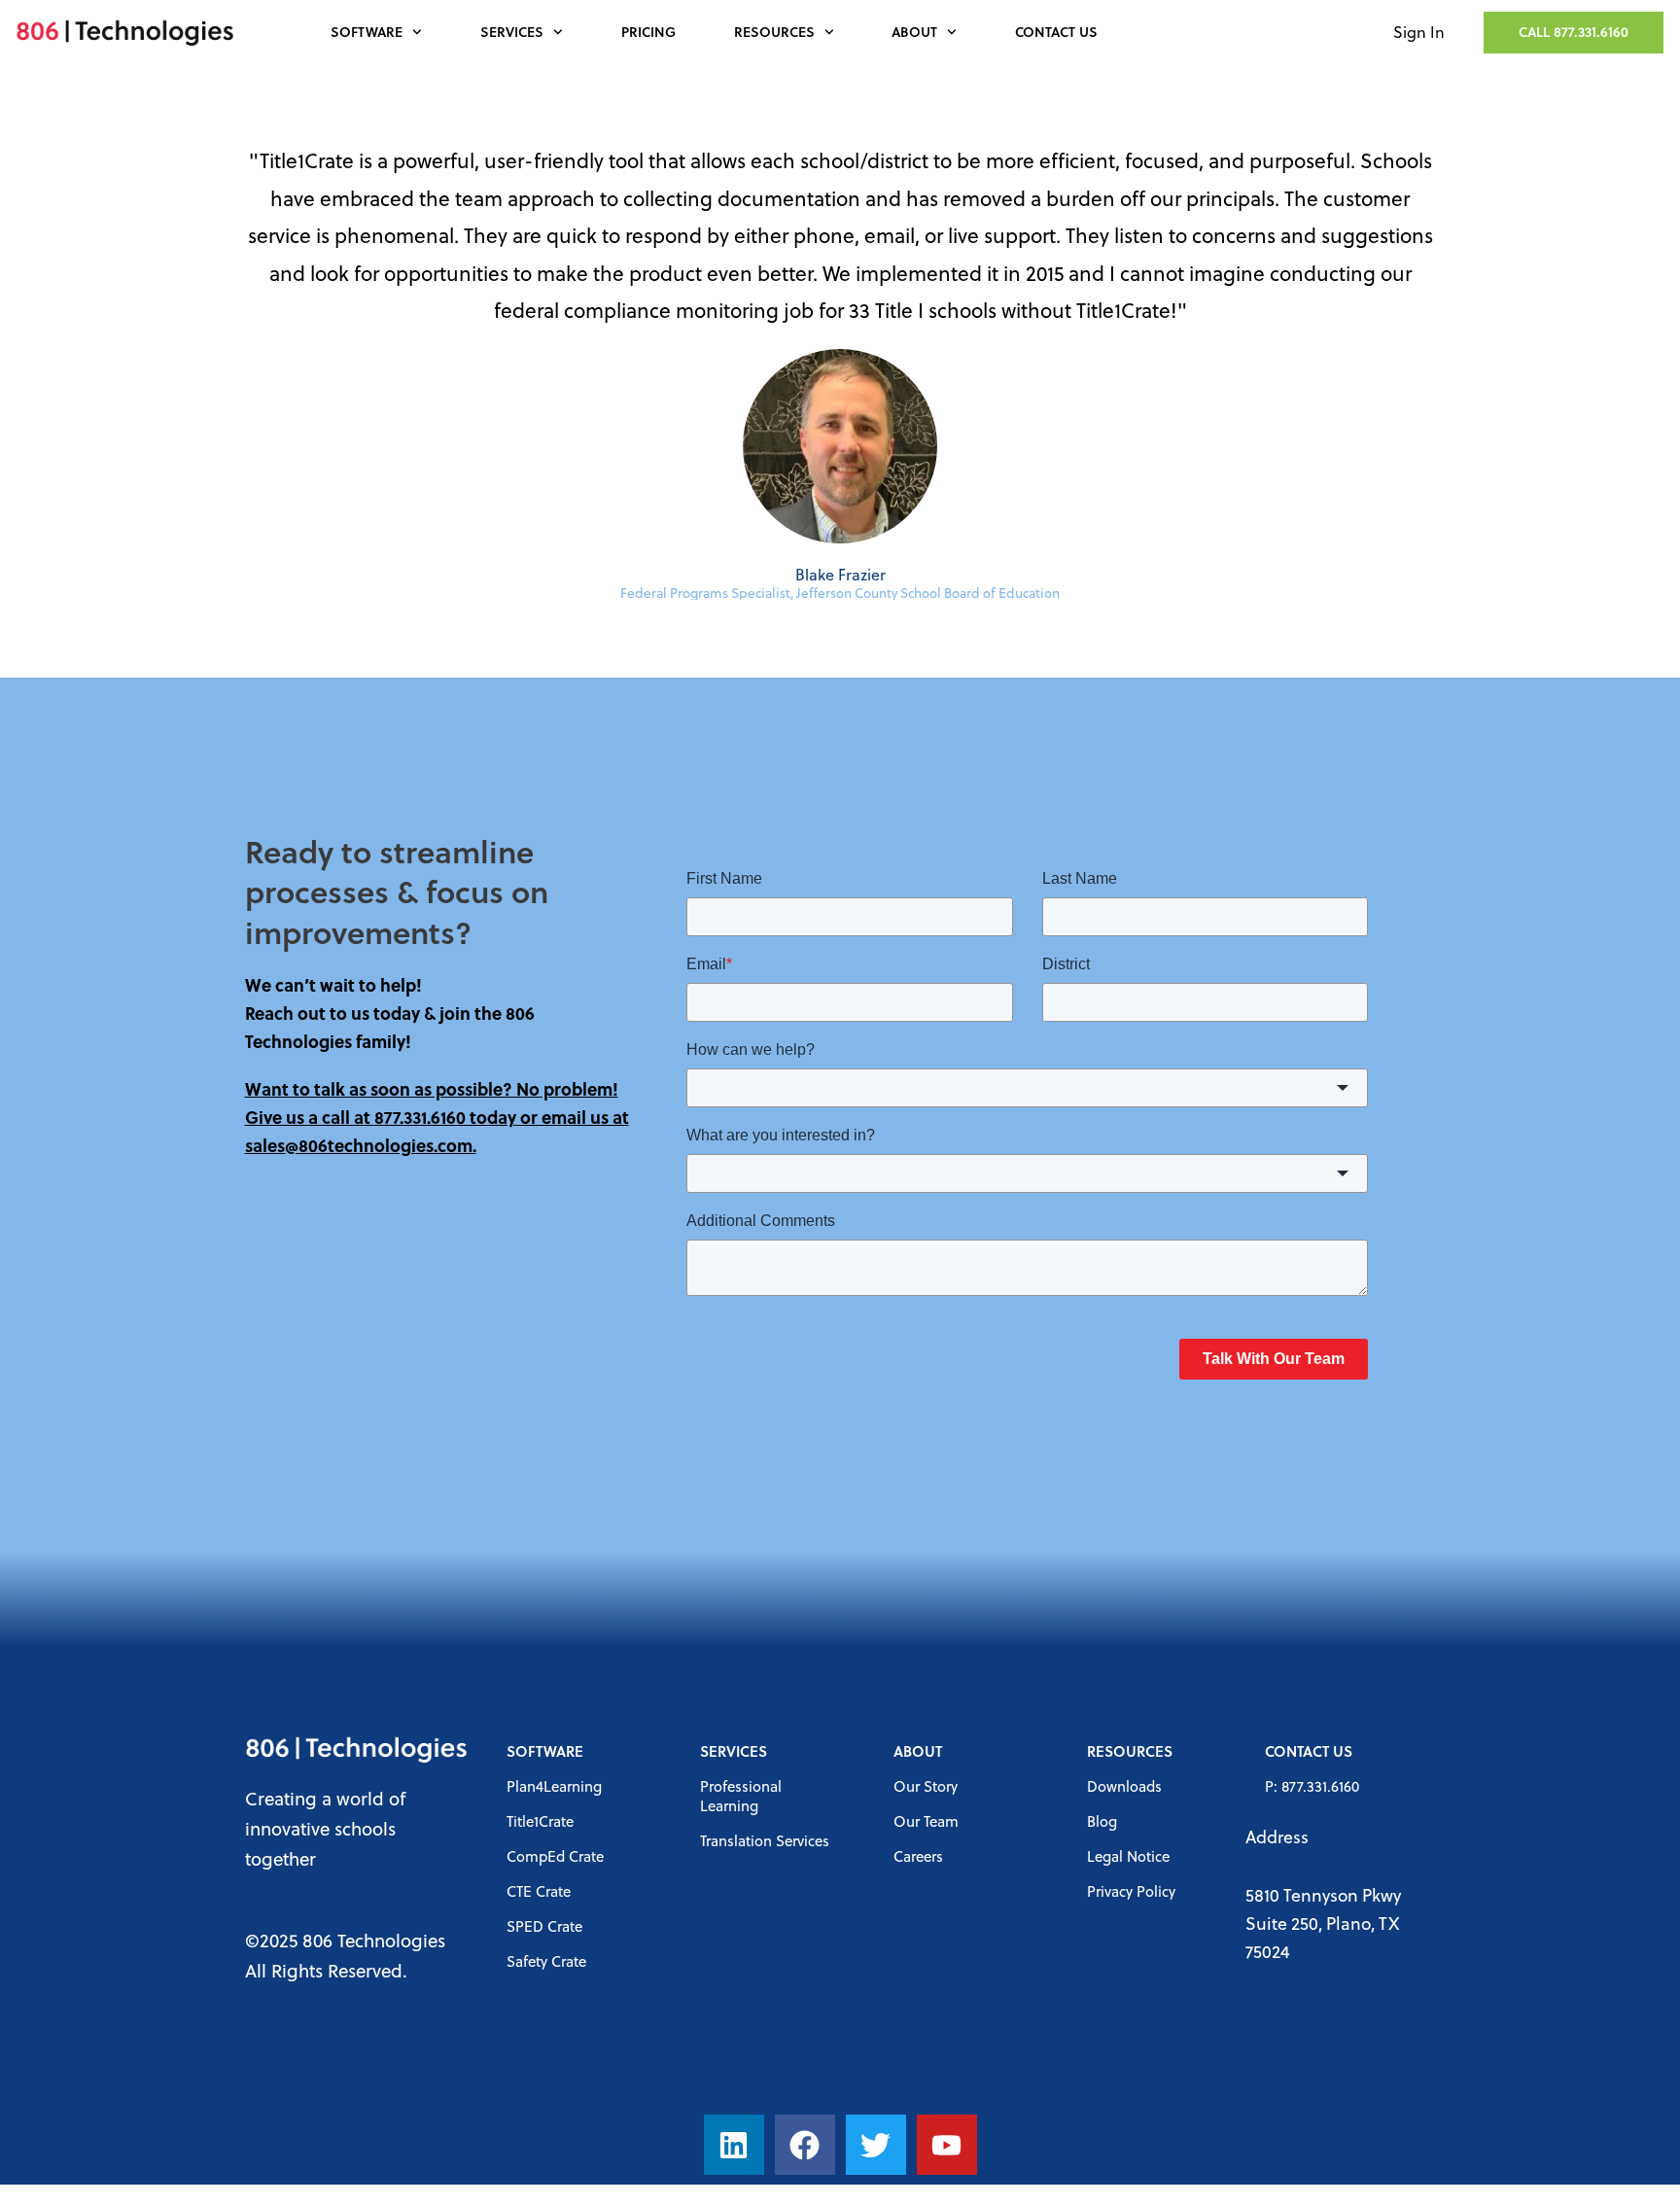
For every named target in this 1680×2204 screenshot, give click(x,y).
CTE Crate (539, 1891)
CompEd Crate (555, 1856)
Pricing (648, 32)
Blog (1102, 1821)
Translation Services (765, 1840)
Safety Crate (546, 1961)
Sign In (1419, 32)
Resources (774, 32)
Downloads (1124, 1786)
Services (512, 32)
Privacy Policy (1131, 1891)
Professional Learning (741, 1796)
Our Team (926, 1821)
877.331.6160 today (445, 1117)
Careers (918, 1856)
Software (367, 32)
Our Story (926, 1786)
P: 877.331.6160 (1312, 1786)
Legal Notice (1128, 1856)
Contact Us (1056, 32)
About (914, 32)
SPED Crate (544, 1926)
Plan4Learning (554, 1786)
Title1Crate (540, 1821)
